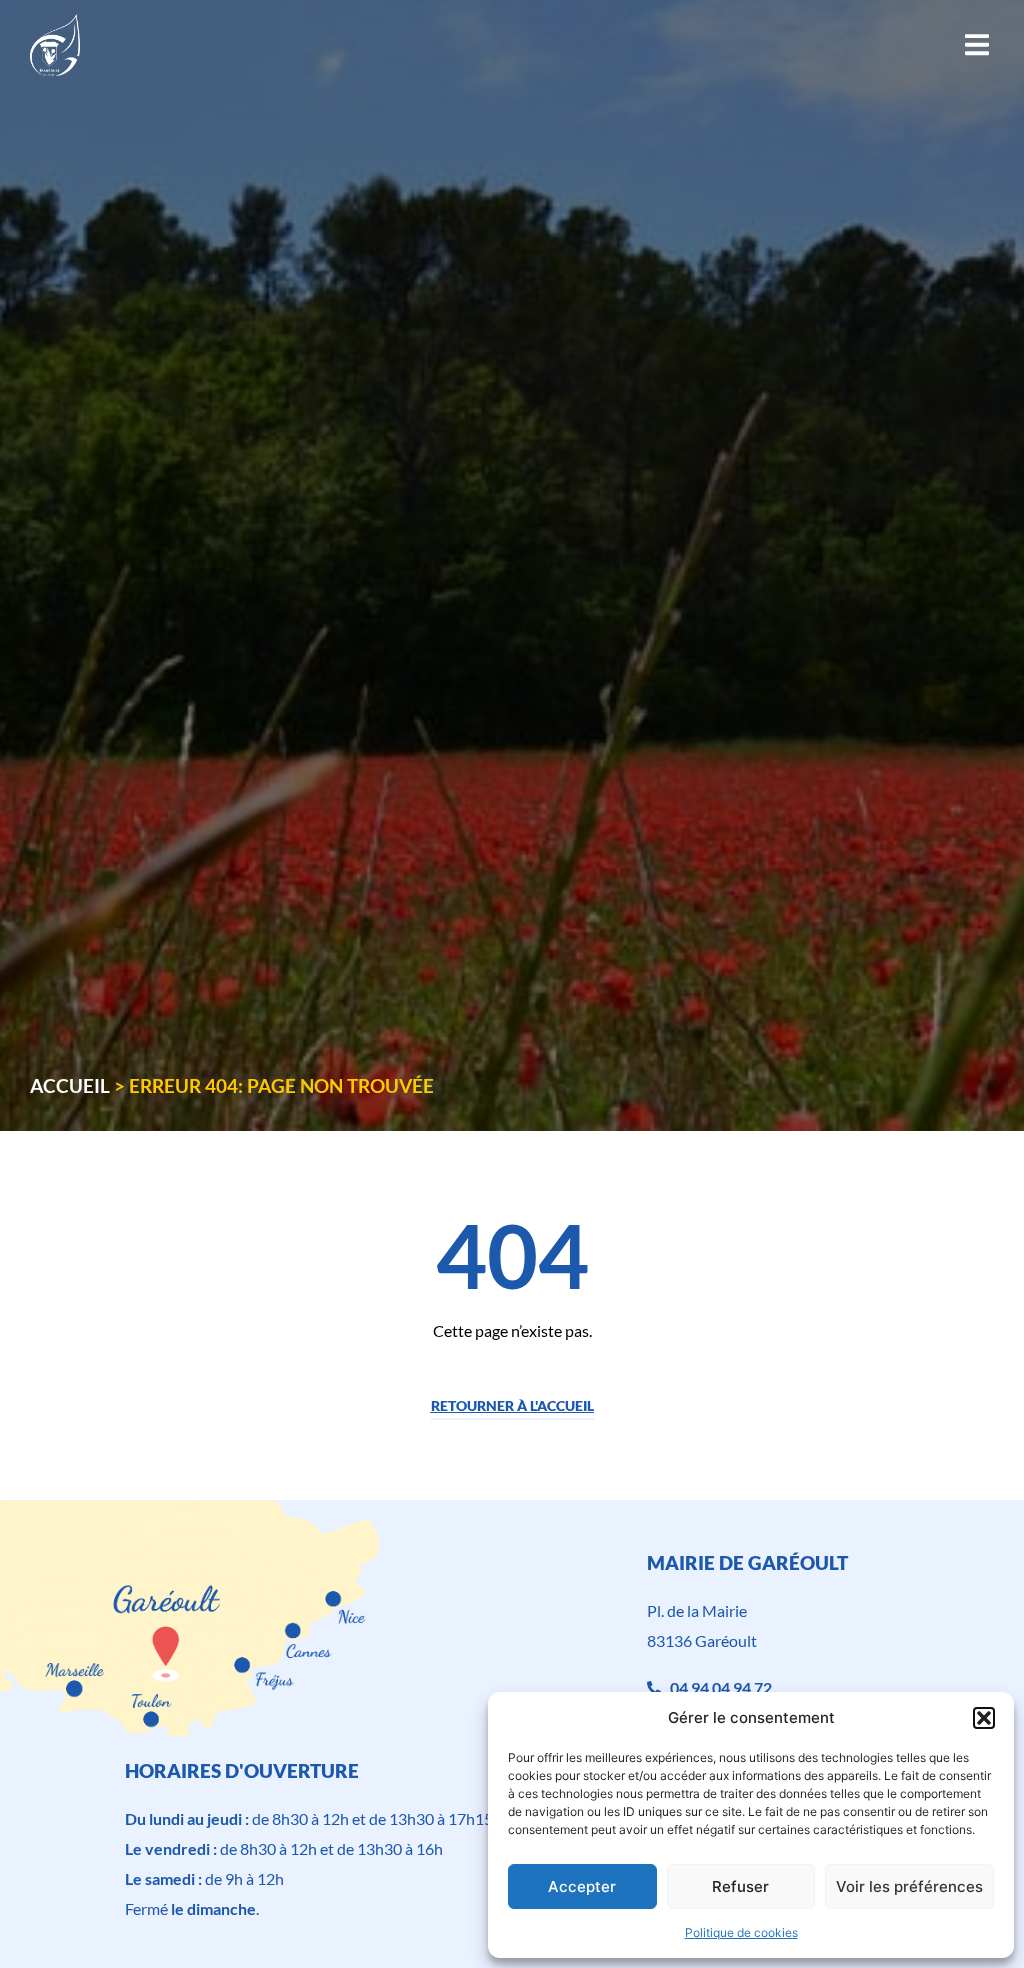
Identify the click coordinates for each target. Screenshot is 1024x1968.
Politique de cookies (741, 1932)
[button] (984, 1718)
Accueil (70, 1085)
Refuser (740, 1886)
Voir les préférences (909, 1886)
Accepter (582, 1886)
